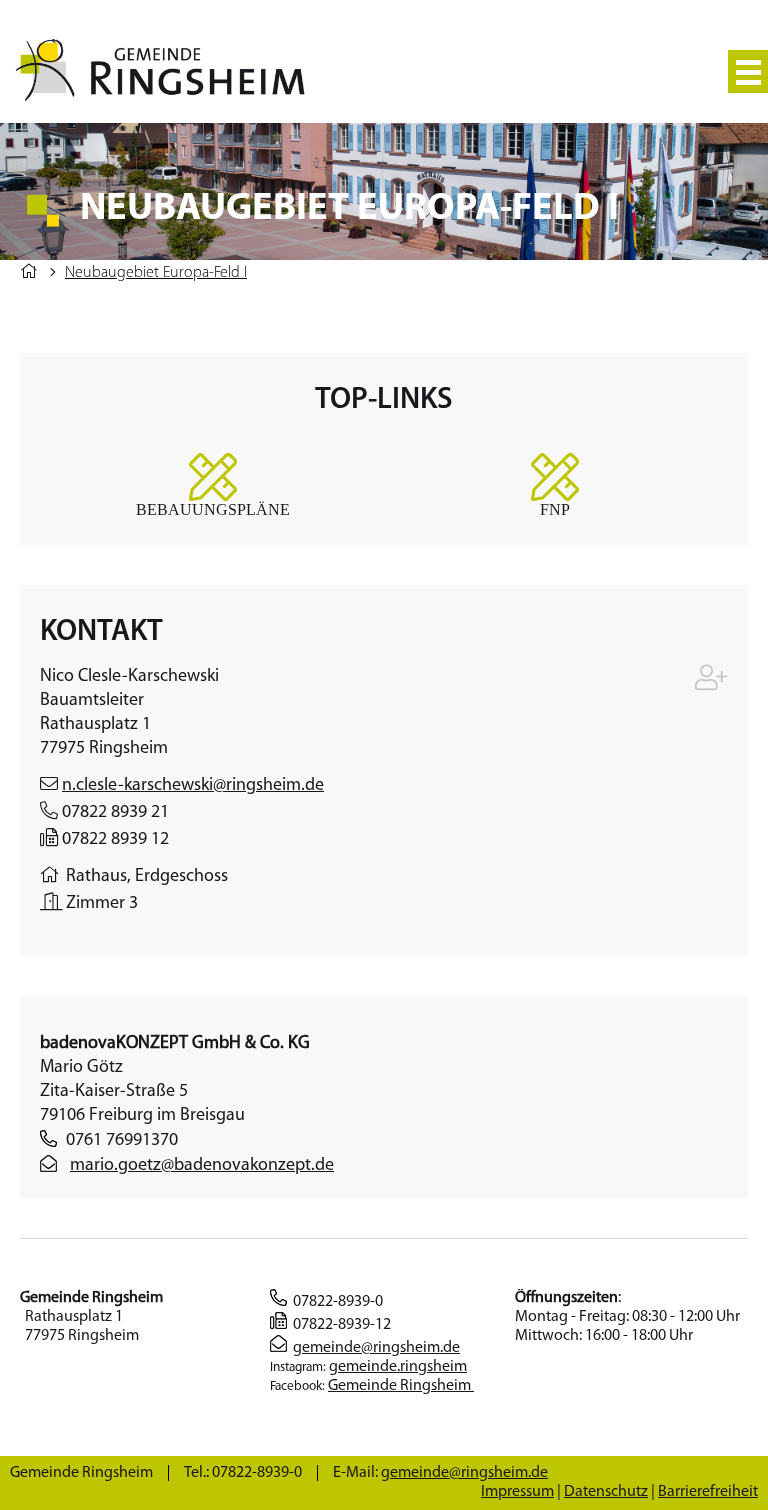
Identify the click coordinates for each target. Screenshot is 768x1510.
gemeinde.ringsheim (398, 1367)
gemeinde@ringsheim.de (376, 1348)
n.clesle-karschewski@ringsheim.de (193, 786)
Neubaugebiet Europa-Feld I (156, 273)
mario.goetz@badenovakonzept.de (202, 1166)
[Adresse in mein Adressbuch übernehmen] (711, 683)
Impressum (517, 1492)
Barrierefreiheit (708, 1492)
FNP (555, 509)
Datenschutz (606, 1492)
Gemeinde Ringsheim (401, 1386)
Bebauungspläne (213, 509)
